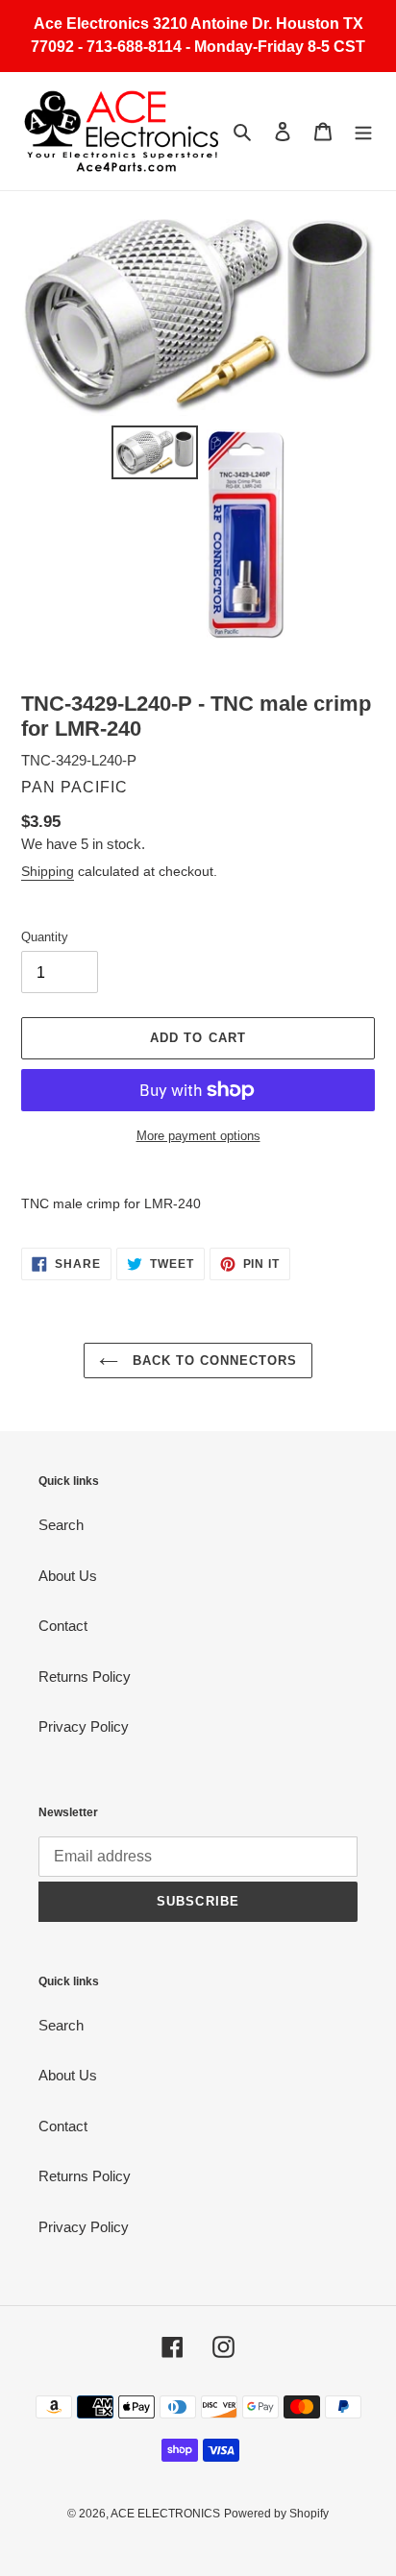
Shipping (48, 871)
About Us (68, 1576)
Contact (63, 1626)
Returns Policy (85, 1677)
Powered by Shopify (276, 2514)
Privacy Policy (84, 1726)
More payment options (198, 1136)
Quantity (45, 937)
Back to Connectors (213, 1361)
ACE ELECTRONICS (165, 2514)
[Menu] (363, 131)
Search (61, 1525)
